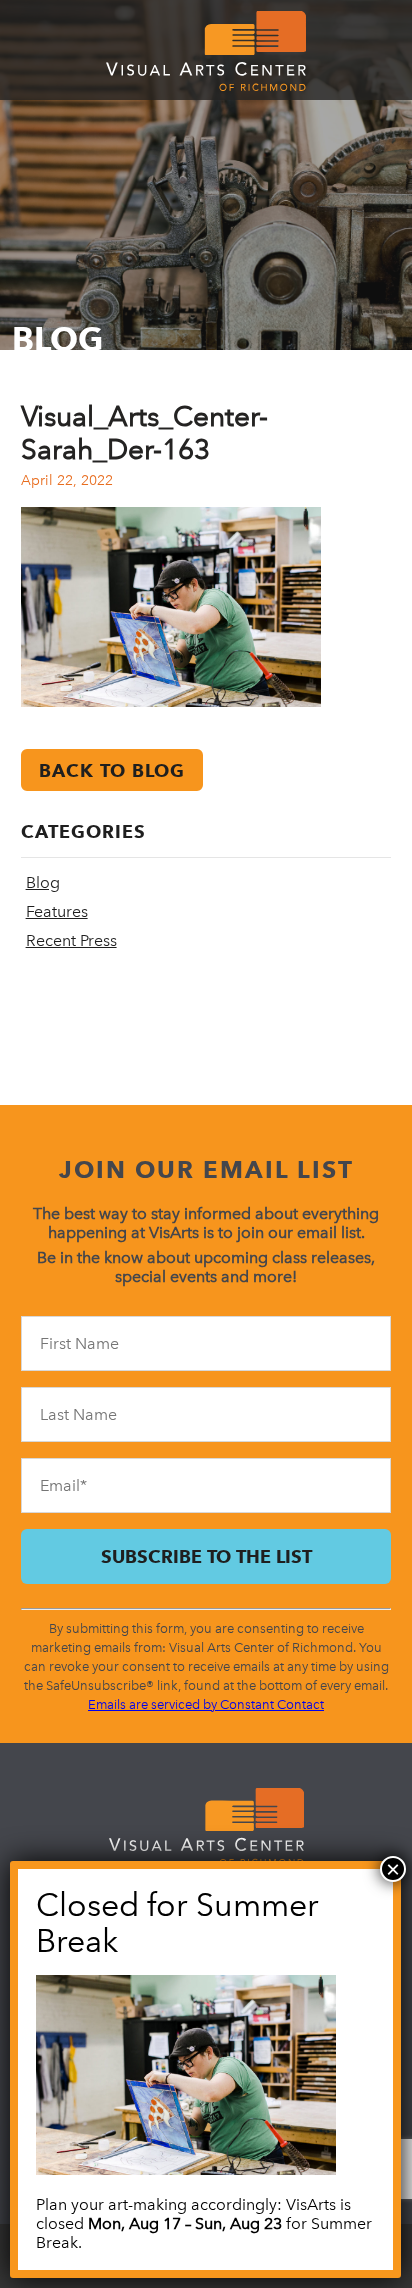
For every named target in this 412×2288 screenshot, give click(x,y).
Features (57, 911)
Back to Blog (112, 770)
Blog (43, 882)
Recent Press (71, 940)
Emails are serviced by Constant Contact (206, 1704)
